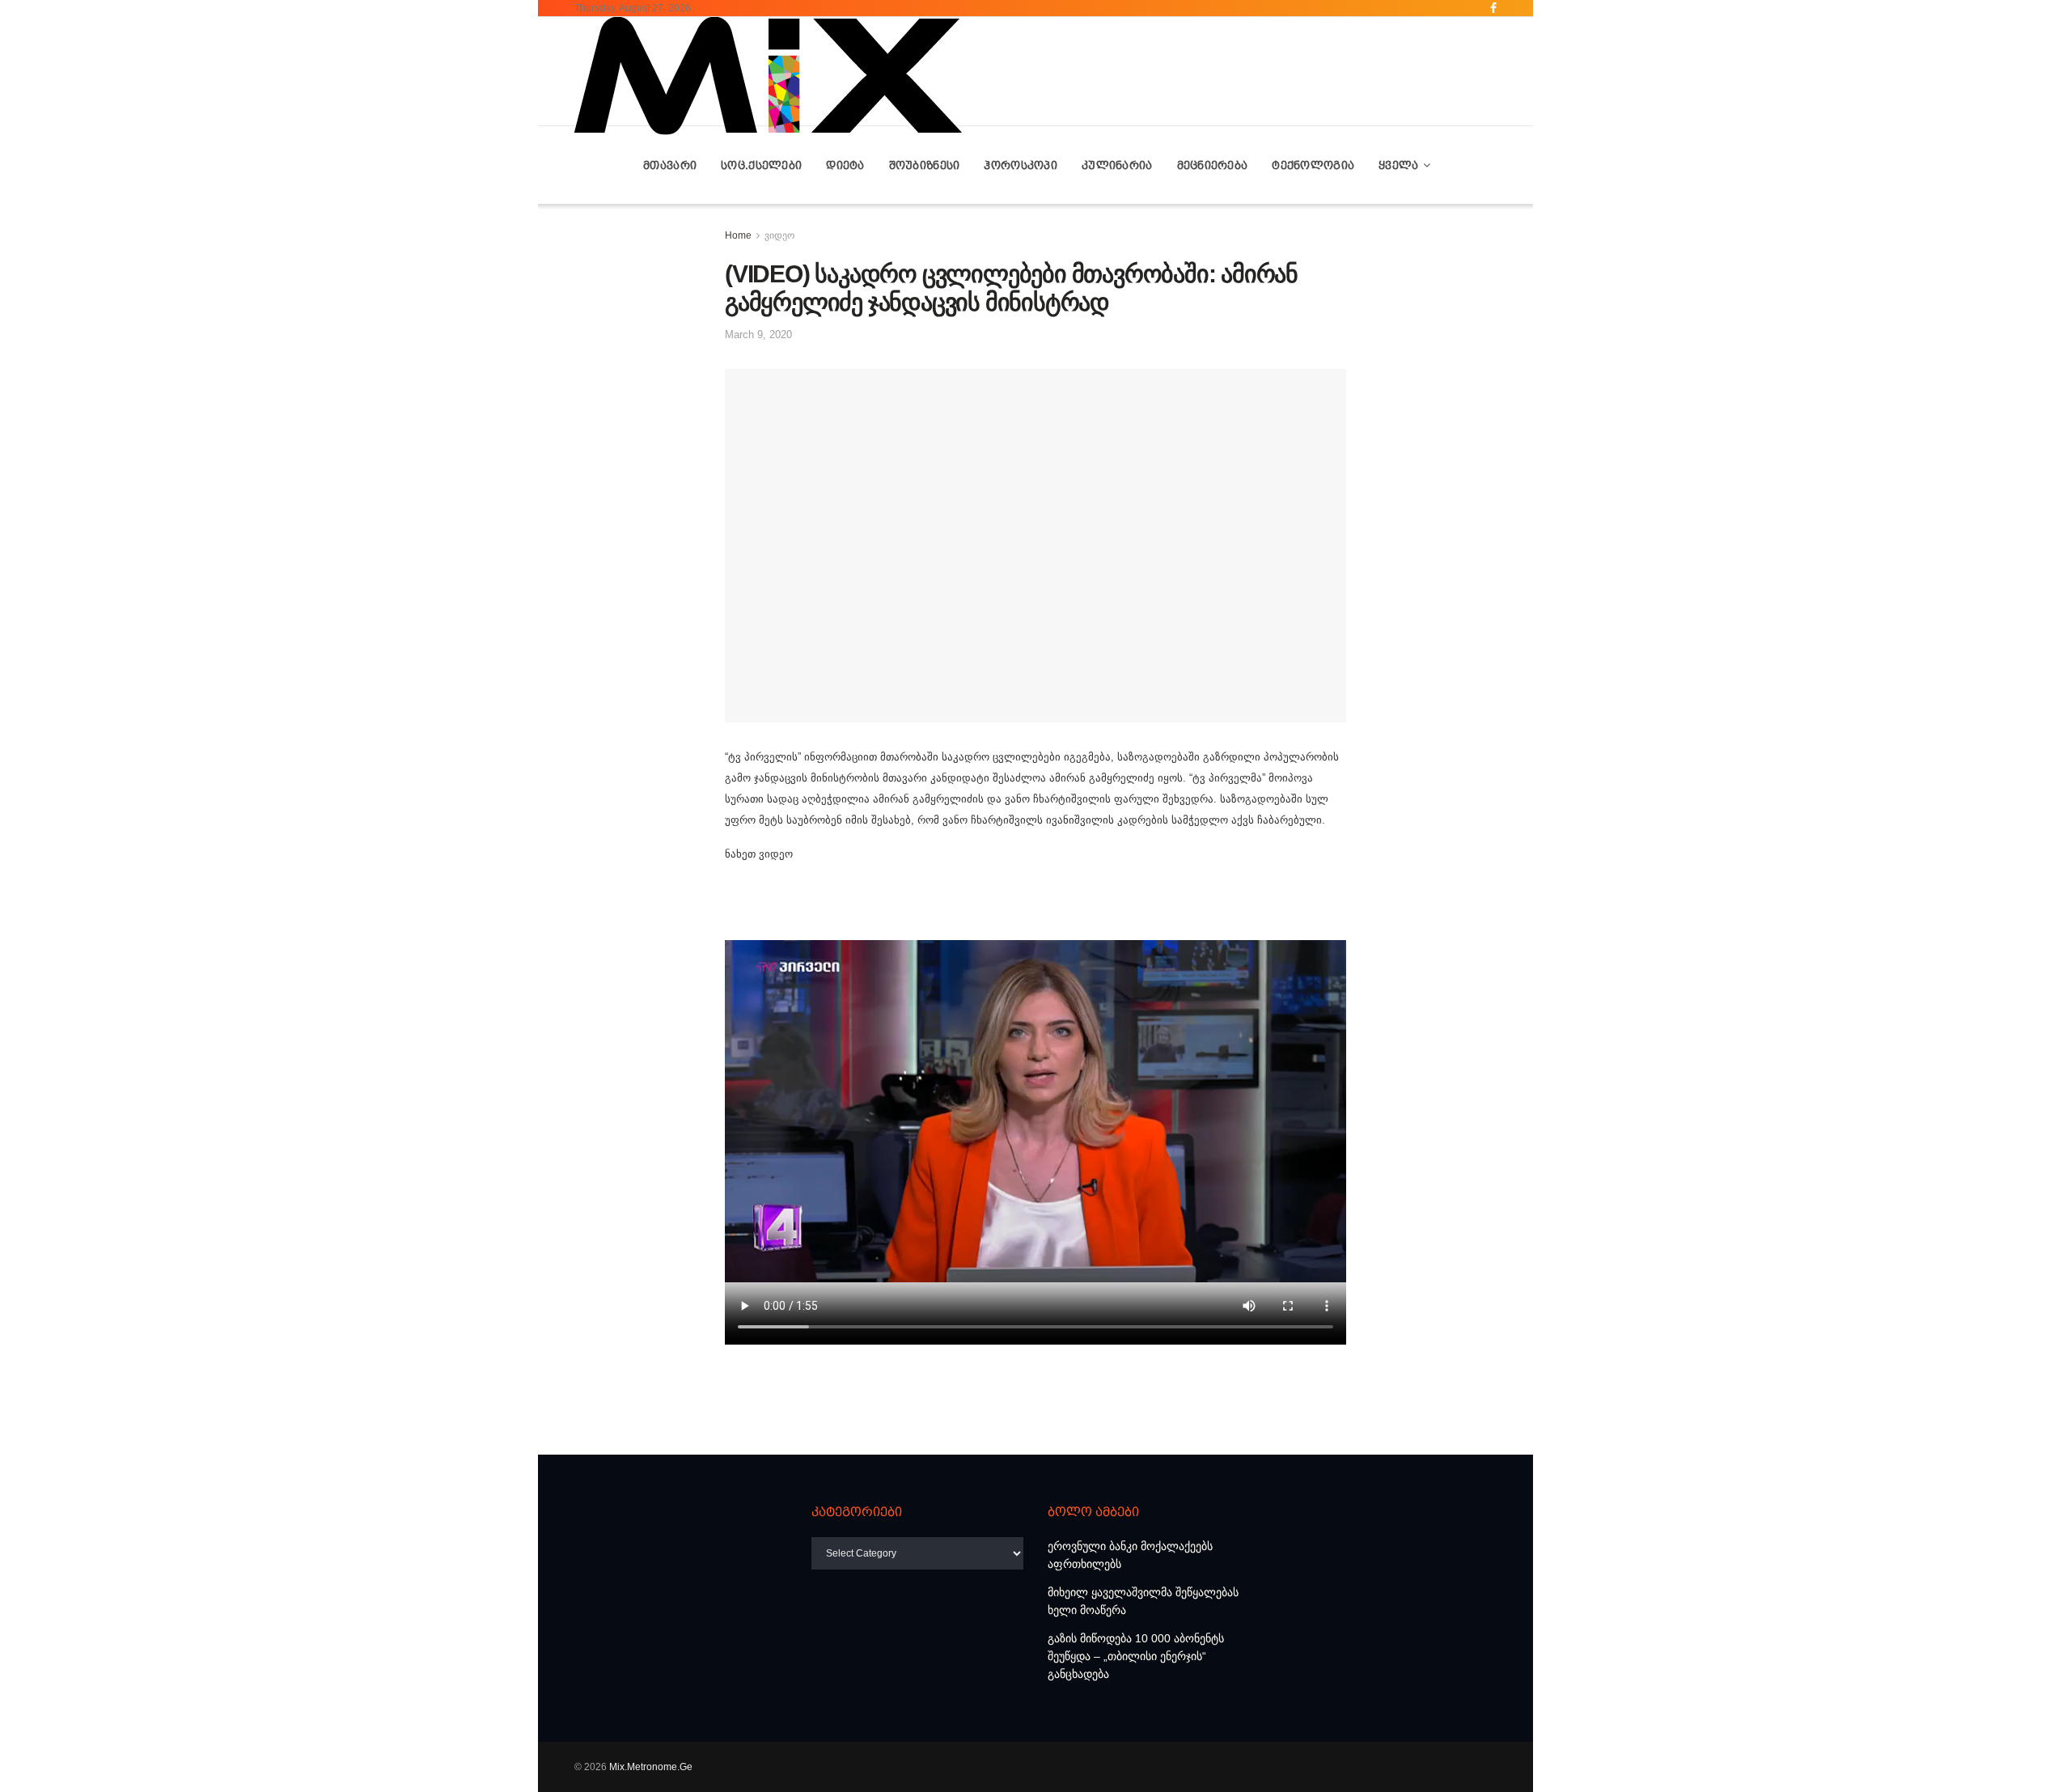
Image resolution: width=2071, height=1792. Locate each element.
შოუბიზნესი (925, 165)
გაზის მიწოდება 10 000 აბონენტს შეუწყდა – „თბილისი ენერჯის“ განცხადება (1136, 1656)
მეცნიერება (1213, 165)
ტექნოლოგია (1313, 165)
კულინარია (1117, 165)
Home (738, 235)
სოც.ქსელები (761, 165)
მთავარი (670, 165)
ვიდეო (779, 235)
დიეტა (845, 165)
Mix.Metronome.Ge (651, 1767)
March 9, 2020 (758, 335)
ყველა (1398, 165)
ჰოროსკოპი (1021, 165)
